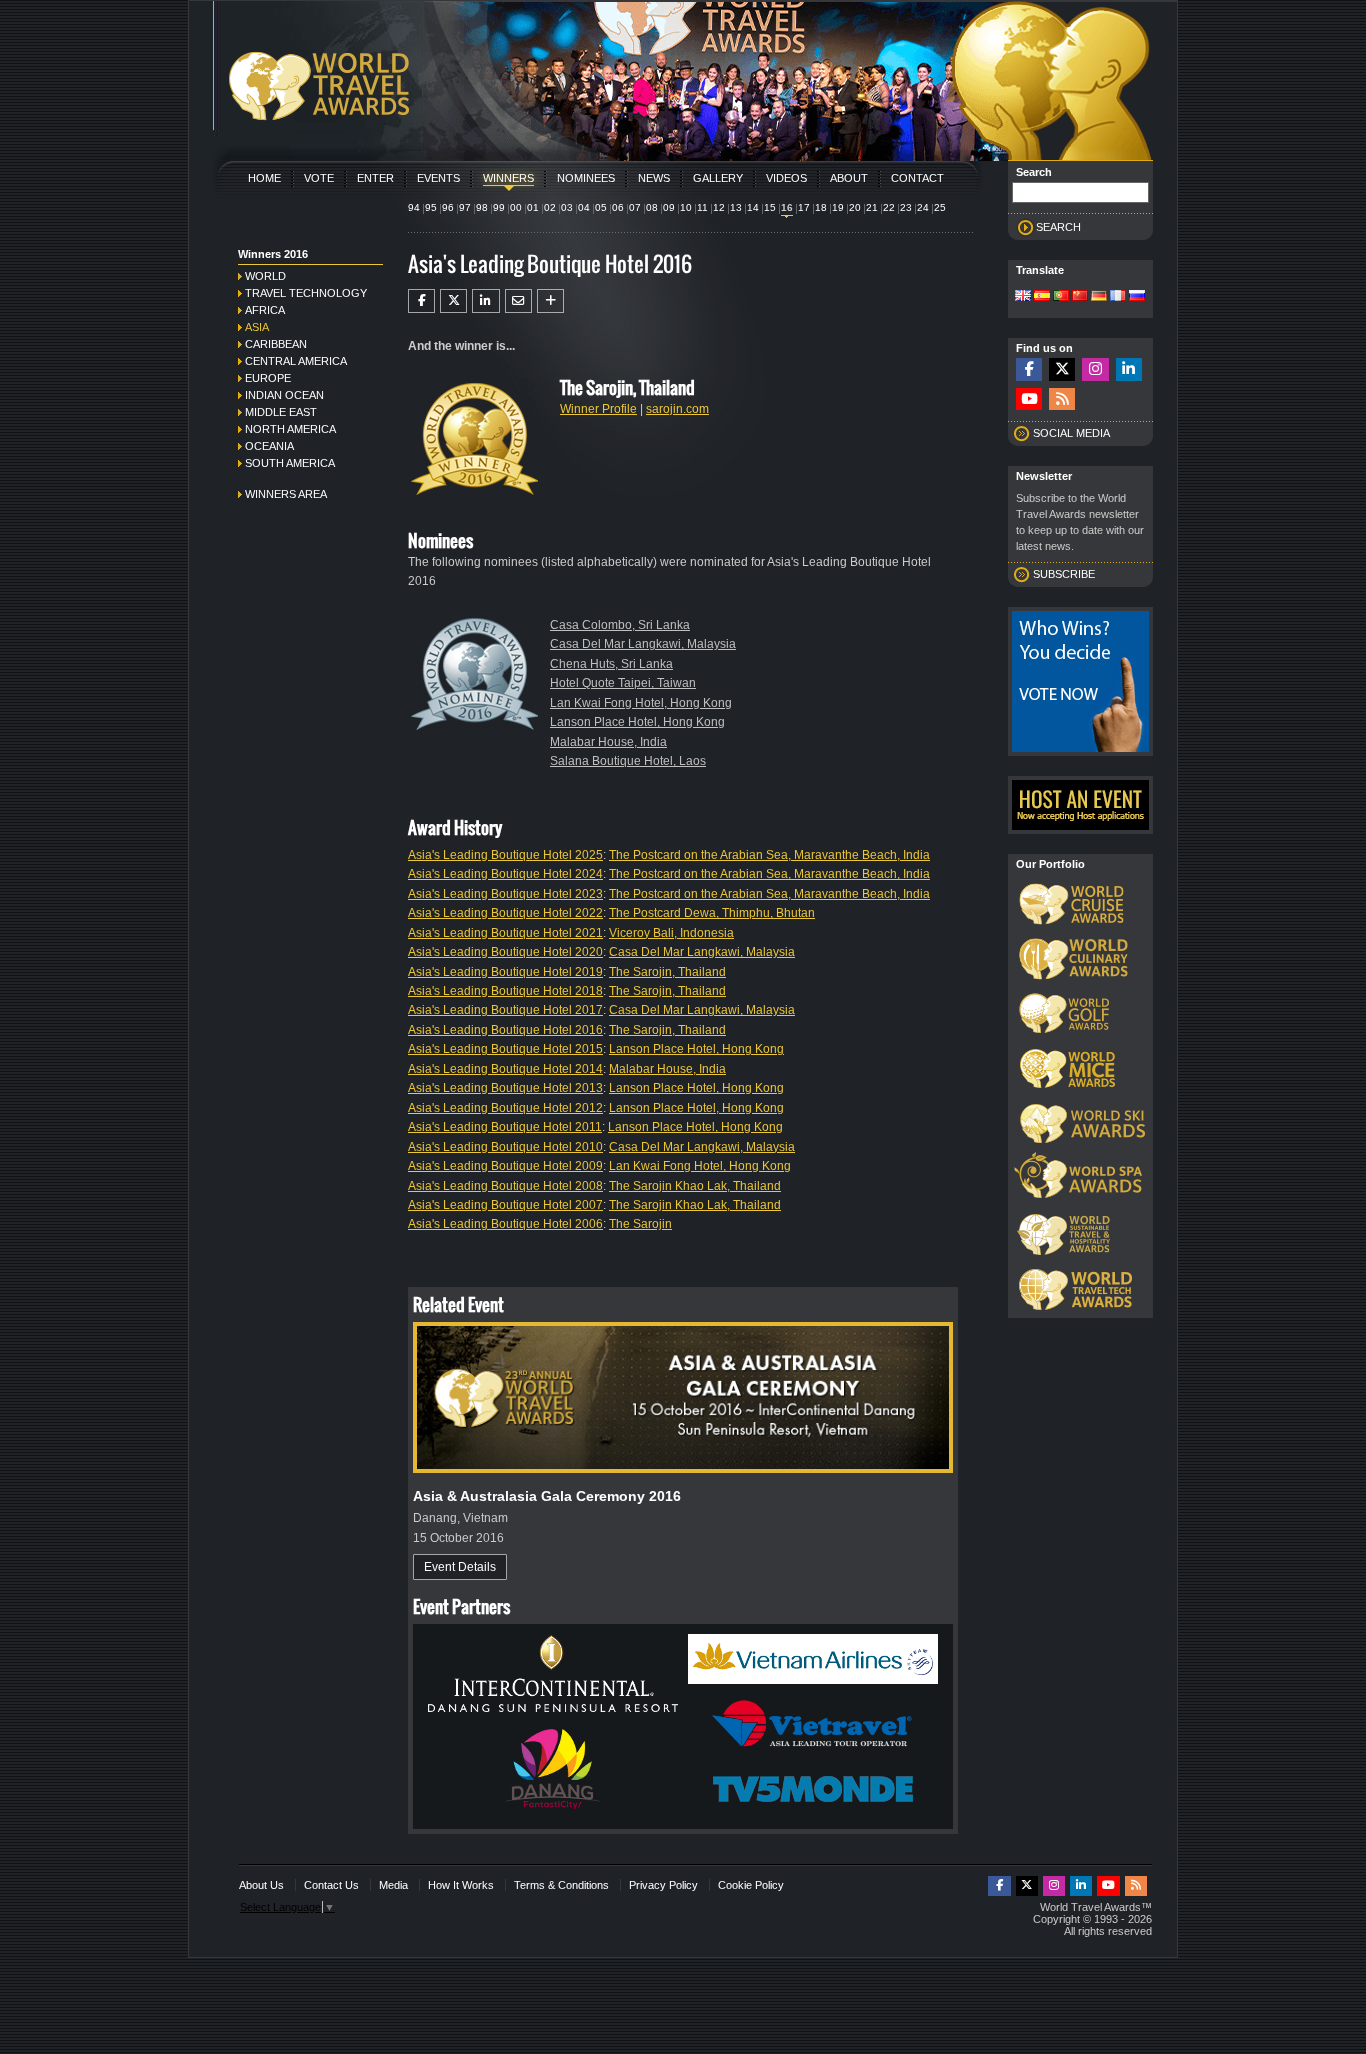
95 (431, 207)
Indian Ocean (284, 395)
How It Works (461, 1885)
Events (438, 178)
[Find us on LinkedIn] (1129, 369)
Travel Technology (306, 293)
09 (669, 207)
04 (584, 207)
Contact (917, 178)
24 (923, 207)
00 (516, 207)
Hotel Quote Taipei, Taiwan (623, 683)
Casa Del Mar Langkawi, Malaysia (643, 644)
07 (635, 207)
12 (719, 207)
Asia (257, 327)
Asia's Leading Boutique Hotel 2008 (505, 1186)
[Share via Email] (518, 301)
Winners (508, 178)
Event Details (460, 1567)
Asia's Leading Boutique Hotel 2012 (505, 1108)
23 (906, 207)
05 (601, 207)
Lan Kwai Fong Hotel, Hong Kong (641, 703)
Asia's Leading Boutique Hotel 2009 (505, 1166)
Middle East (281, 412)
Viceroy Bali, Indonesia (671, 933)
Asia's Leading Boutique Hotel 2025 (505, 855)
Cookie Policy (751, 1885)
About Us (261, 1885)
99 (499, 207)
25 (940, 207)
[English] (1023, 297)
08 (652, 207)
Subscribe (1064, 574)
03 (567, 207)
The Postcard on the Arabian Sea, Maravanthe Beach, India (769, 855)
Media (393, 1885)
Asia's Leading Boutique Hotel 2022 (505, 913)
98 (482, 207)
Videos (786, 178)
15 (770, 207)
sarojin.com (677, 409)
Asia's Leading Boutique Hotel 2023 (505, 894)
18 (821, 207)
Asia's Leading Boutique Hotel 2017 (505, 1010)
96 (448, 207)
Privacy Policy (663, 1885)
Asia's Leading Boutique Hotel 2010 (505, 1147)
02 (550, 207)
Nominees (586, 178)
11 (702, 207)
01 (533, 207)
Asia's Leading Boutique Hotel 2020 (505, 952)
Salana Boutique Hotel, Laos (628, 761)
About (849, 178)
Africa (265, 310)
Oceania (269, 446)
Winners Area (286, 494)
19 (838, 207)
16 (787, 207)
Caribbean (276, 344)
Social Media (1071, 433)
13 (736, 207)
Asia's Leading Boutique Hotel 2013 (505, 1088)
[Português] (1061, 297)
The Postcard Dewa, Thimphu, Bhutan (712, 913)
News (654, 178)
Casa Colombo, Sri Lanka (620, 625)
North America (290, 429)
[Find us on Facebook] (1029, 369)
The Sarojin (640, 1224)
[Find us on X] (1062, 369)
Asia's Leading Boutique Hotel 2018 (505, 991)
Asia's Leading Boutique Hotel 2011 (505, 1127)
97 (465, 207)
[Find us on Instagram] (1095, 369)
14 (753, 207)
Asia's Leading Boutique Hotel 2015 (505, 1049)
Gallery (718, 178)
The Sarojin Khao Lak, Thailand (695, 1186)
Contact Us (331, 1885)
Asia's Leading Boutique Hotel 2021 (505, 933)
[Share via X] (453, 301)
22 (889, 207)
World (265, 276)
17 (804, 207)
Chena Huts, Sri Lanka (611, 664)
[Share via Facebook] (421, 301)
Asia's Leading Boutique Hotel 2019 (505, 972)
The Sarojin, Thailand (667, 972)
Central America (296, 361)
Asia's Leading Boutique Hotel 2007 (505, 1205)
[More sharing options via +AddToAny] (550, 301)
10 (686, 207)
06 (618, 207)
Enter (375, 178)
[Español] (1042, 297)
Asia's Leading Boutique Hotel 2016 (505, 1030)
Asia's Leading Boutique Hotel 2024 (505, 874)
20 (855, 207)
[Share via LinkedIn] (485, 301)
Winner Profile (598, 409)
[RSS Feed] (1062, 399)
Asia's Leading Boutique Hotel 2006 (505, 1224)
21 (872, 207)
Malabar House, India (608, 742)
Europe (268, 378)
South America (290, 463)
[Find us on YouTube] (1029, 399)
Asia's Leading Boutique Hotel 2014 (505, 1069)
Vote (319, 178)
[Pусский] (1137, 297)
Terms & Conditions (561, 1885)
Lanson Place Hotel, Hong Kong (637, 722)
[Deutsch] (1099, 297)
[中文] (1080, 297)
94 (414, 207)
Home (264, 178)
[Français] (1118, 297)
